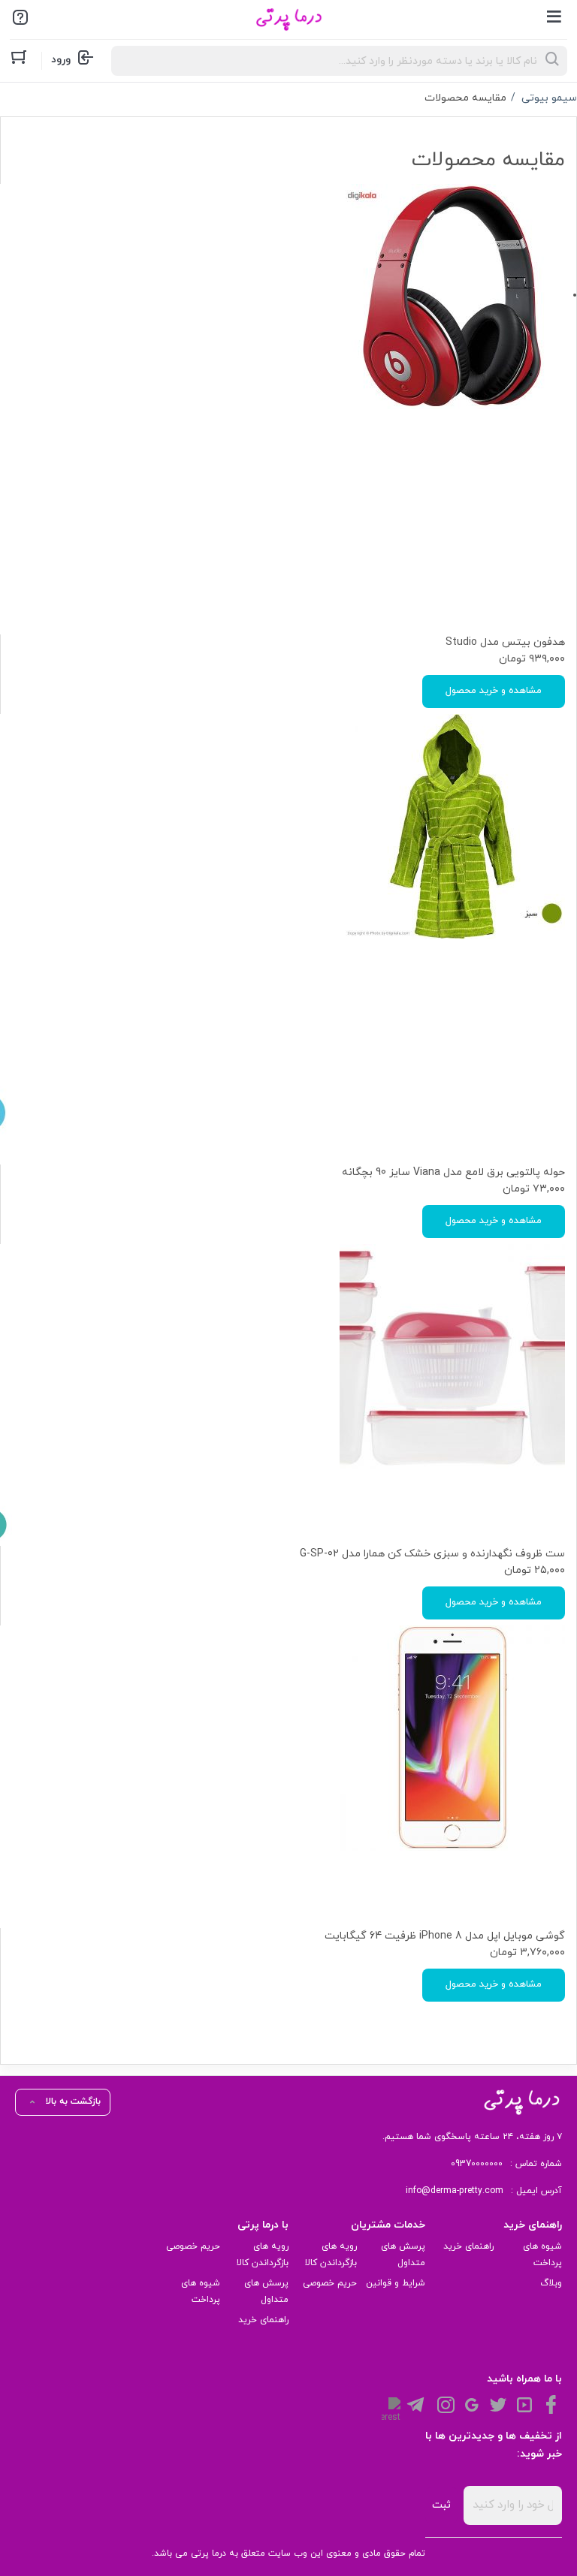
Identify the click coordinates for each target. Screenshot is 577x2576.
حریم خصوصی (330, 2283)
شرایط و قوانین (396, 2283)
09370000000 (477, 2164)
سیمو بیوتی (549, 98)
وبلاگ (551, 2283)
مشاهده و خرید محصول (494, 691)
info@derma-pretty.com (455, 2191)
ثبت (441, 2505)
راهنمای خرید (468, 2246)
